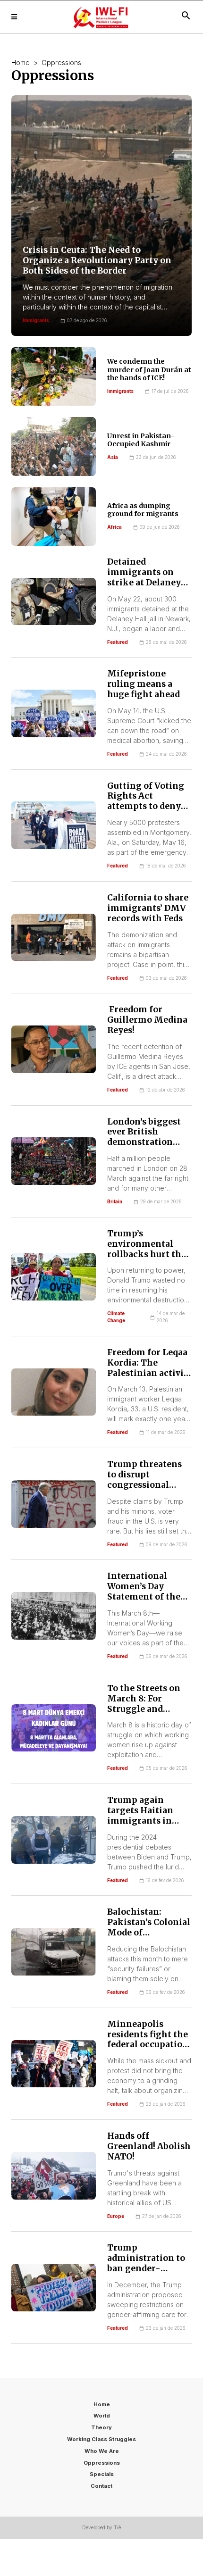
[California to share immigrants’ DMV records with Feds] (54, 938)
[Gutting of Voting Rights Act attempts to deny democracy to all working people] (54, 825)
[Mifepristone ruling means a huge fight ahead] (54, 713)
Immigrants (120, 391)
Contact (101, 2486)
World (102, 2416)
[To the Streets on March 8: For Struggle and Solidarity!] (54, 1728)
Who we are (102, 2451)
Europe (116, 2216)
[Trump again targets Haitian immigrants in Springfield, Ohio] (54, 1840)
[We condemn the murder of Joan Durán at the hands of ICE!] (54, 376)
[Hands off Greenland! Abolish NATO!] (54, 2176)
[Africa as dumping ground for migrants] (54, 517)
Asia (113, 457)
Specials (102, 2474)
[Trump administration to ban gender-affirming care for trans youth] (54, 2288)
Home (21, 63)
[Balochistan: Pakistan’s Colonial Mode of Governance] (54, 1952)
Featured (118, 642)
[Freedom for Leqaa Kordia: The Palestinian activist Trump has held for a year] (54, 1392)
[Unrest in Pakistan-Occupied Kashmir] (54, 446)
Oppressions (102, 2463)
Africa (114, 527)
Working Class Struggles (101, 2439)
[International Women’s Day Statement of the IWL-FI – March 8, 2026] (54, 1616)
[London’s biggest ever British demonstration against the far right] (54, 1161)
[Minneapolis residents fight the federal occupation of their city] (54, 2064)
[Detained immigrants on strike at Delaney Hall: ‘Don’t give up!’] (54, 602)
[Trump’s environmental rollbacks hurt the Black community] (54, 1277)
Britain (115, 1202)
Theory (101, 2427)
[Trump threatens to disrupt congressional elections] (54, 1504)
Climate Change (116, 1317)
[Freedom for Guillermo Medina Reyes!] (54, 1049)
